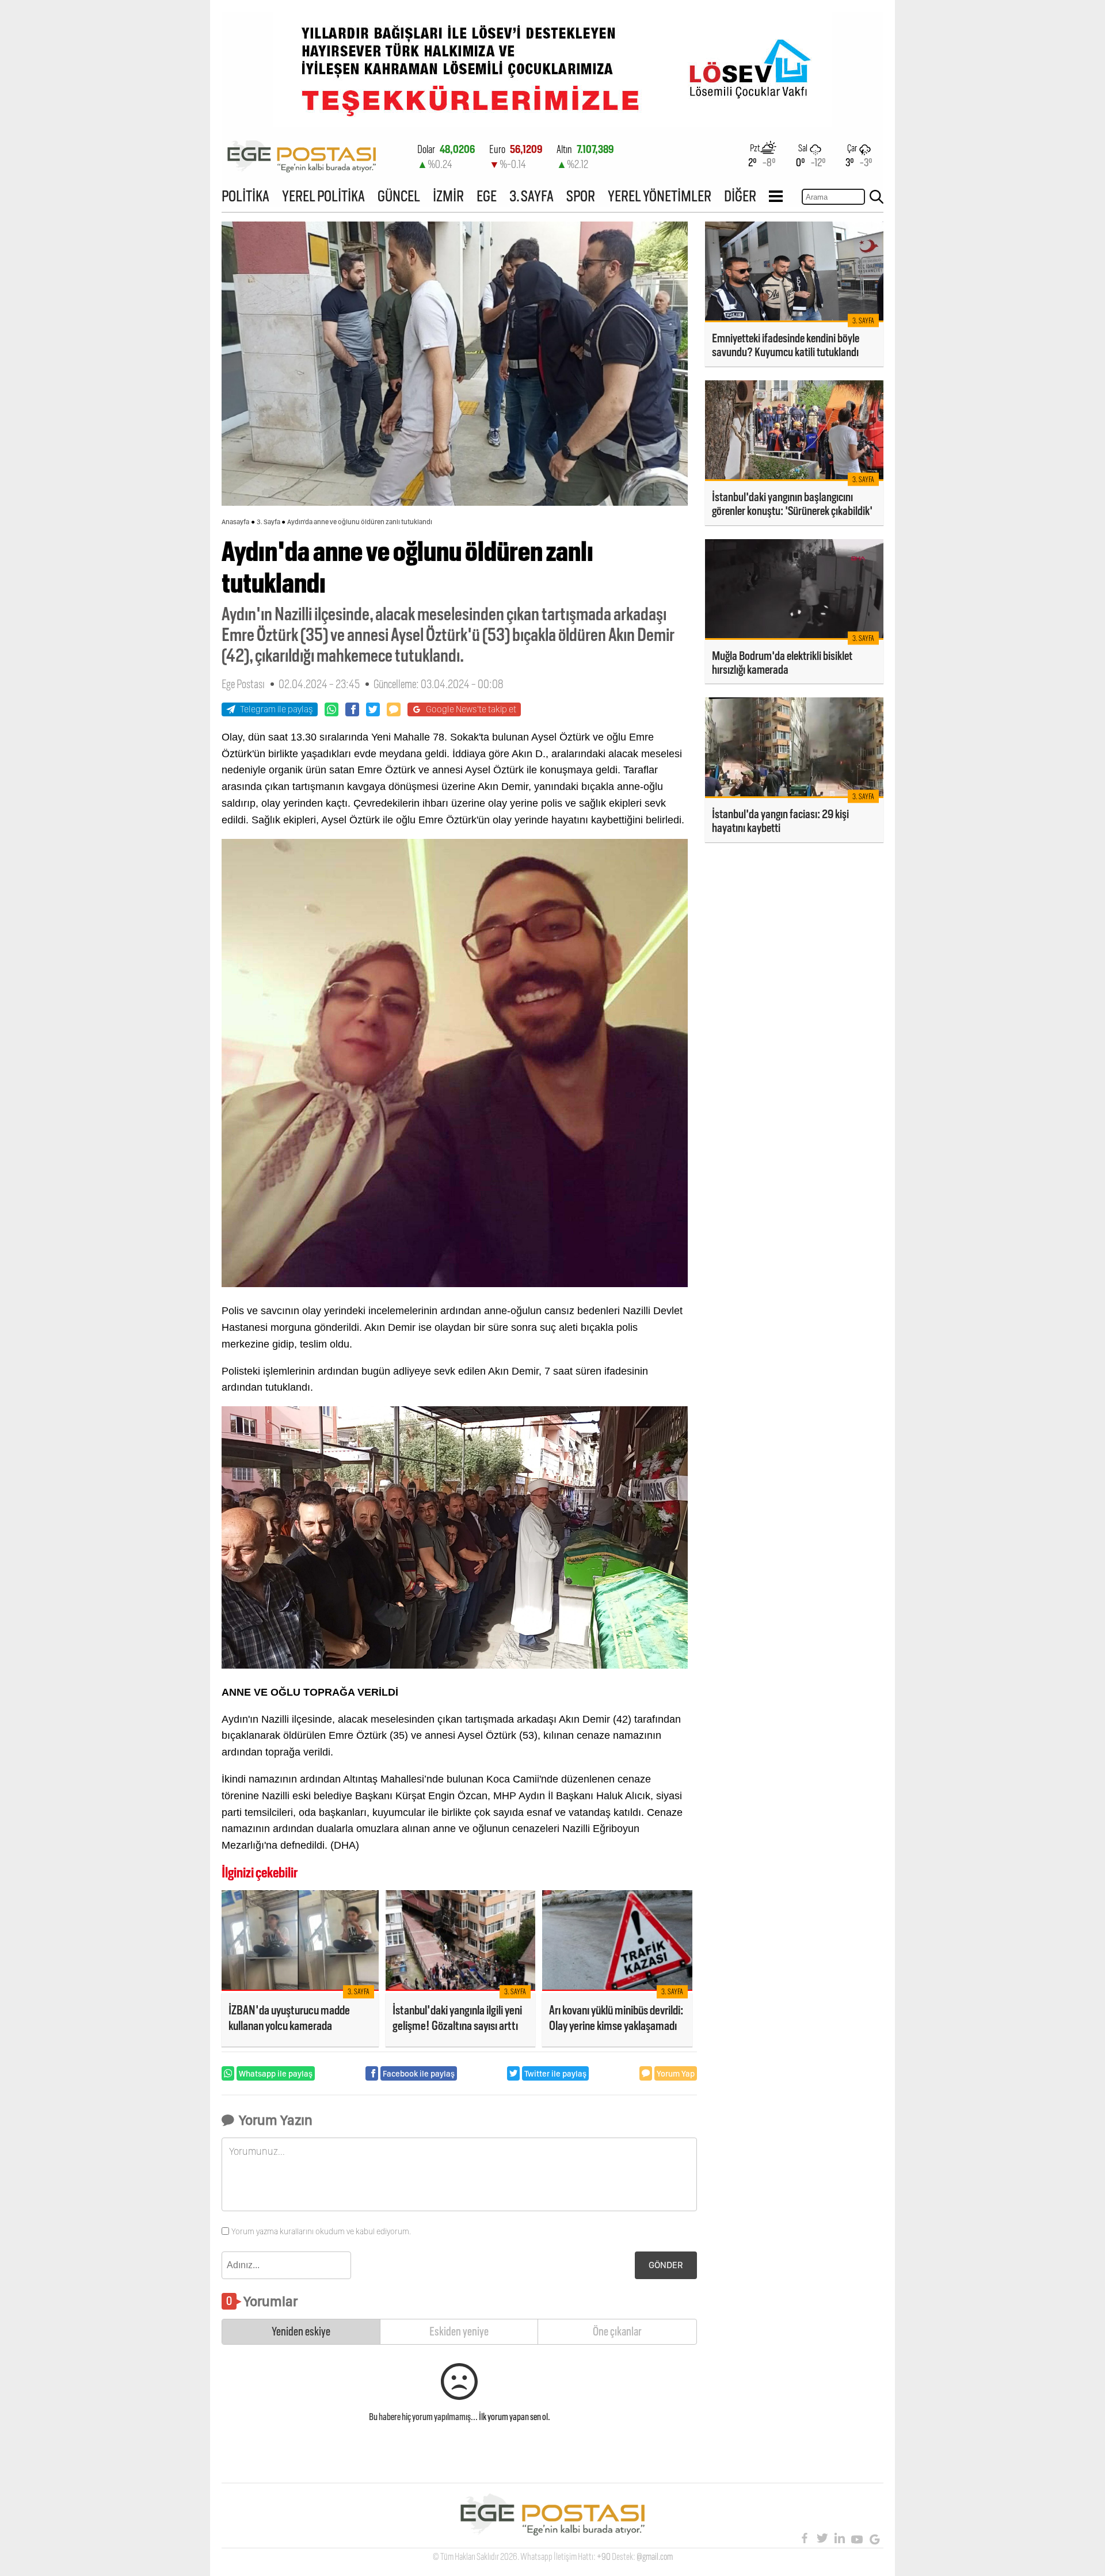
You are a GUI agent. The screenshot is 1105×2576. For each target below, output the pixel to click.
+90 (604, 2557)
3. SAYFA (531, 196)
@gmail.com (655, 2557)
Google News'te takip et (471, 709)
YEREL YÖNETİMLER (660, 196)
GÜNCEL (399, 196)
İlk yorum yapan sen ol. (515, 2417)
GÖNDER (666, 2265)
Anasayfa (235, 522)
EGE (487, 196)
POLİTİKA (245, 196)
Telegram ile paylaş (277, 709)
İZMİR (448, 196)
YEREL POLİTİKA (323, 196)
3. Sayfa (268, 522)
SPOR (581, 196)
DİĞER (740, 196)
